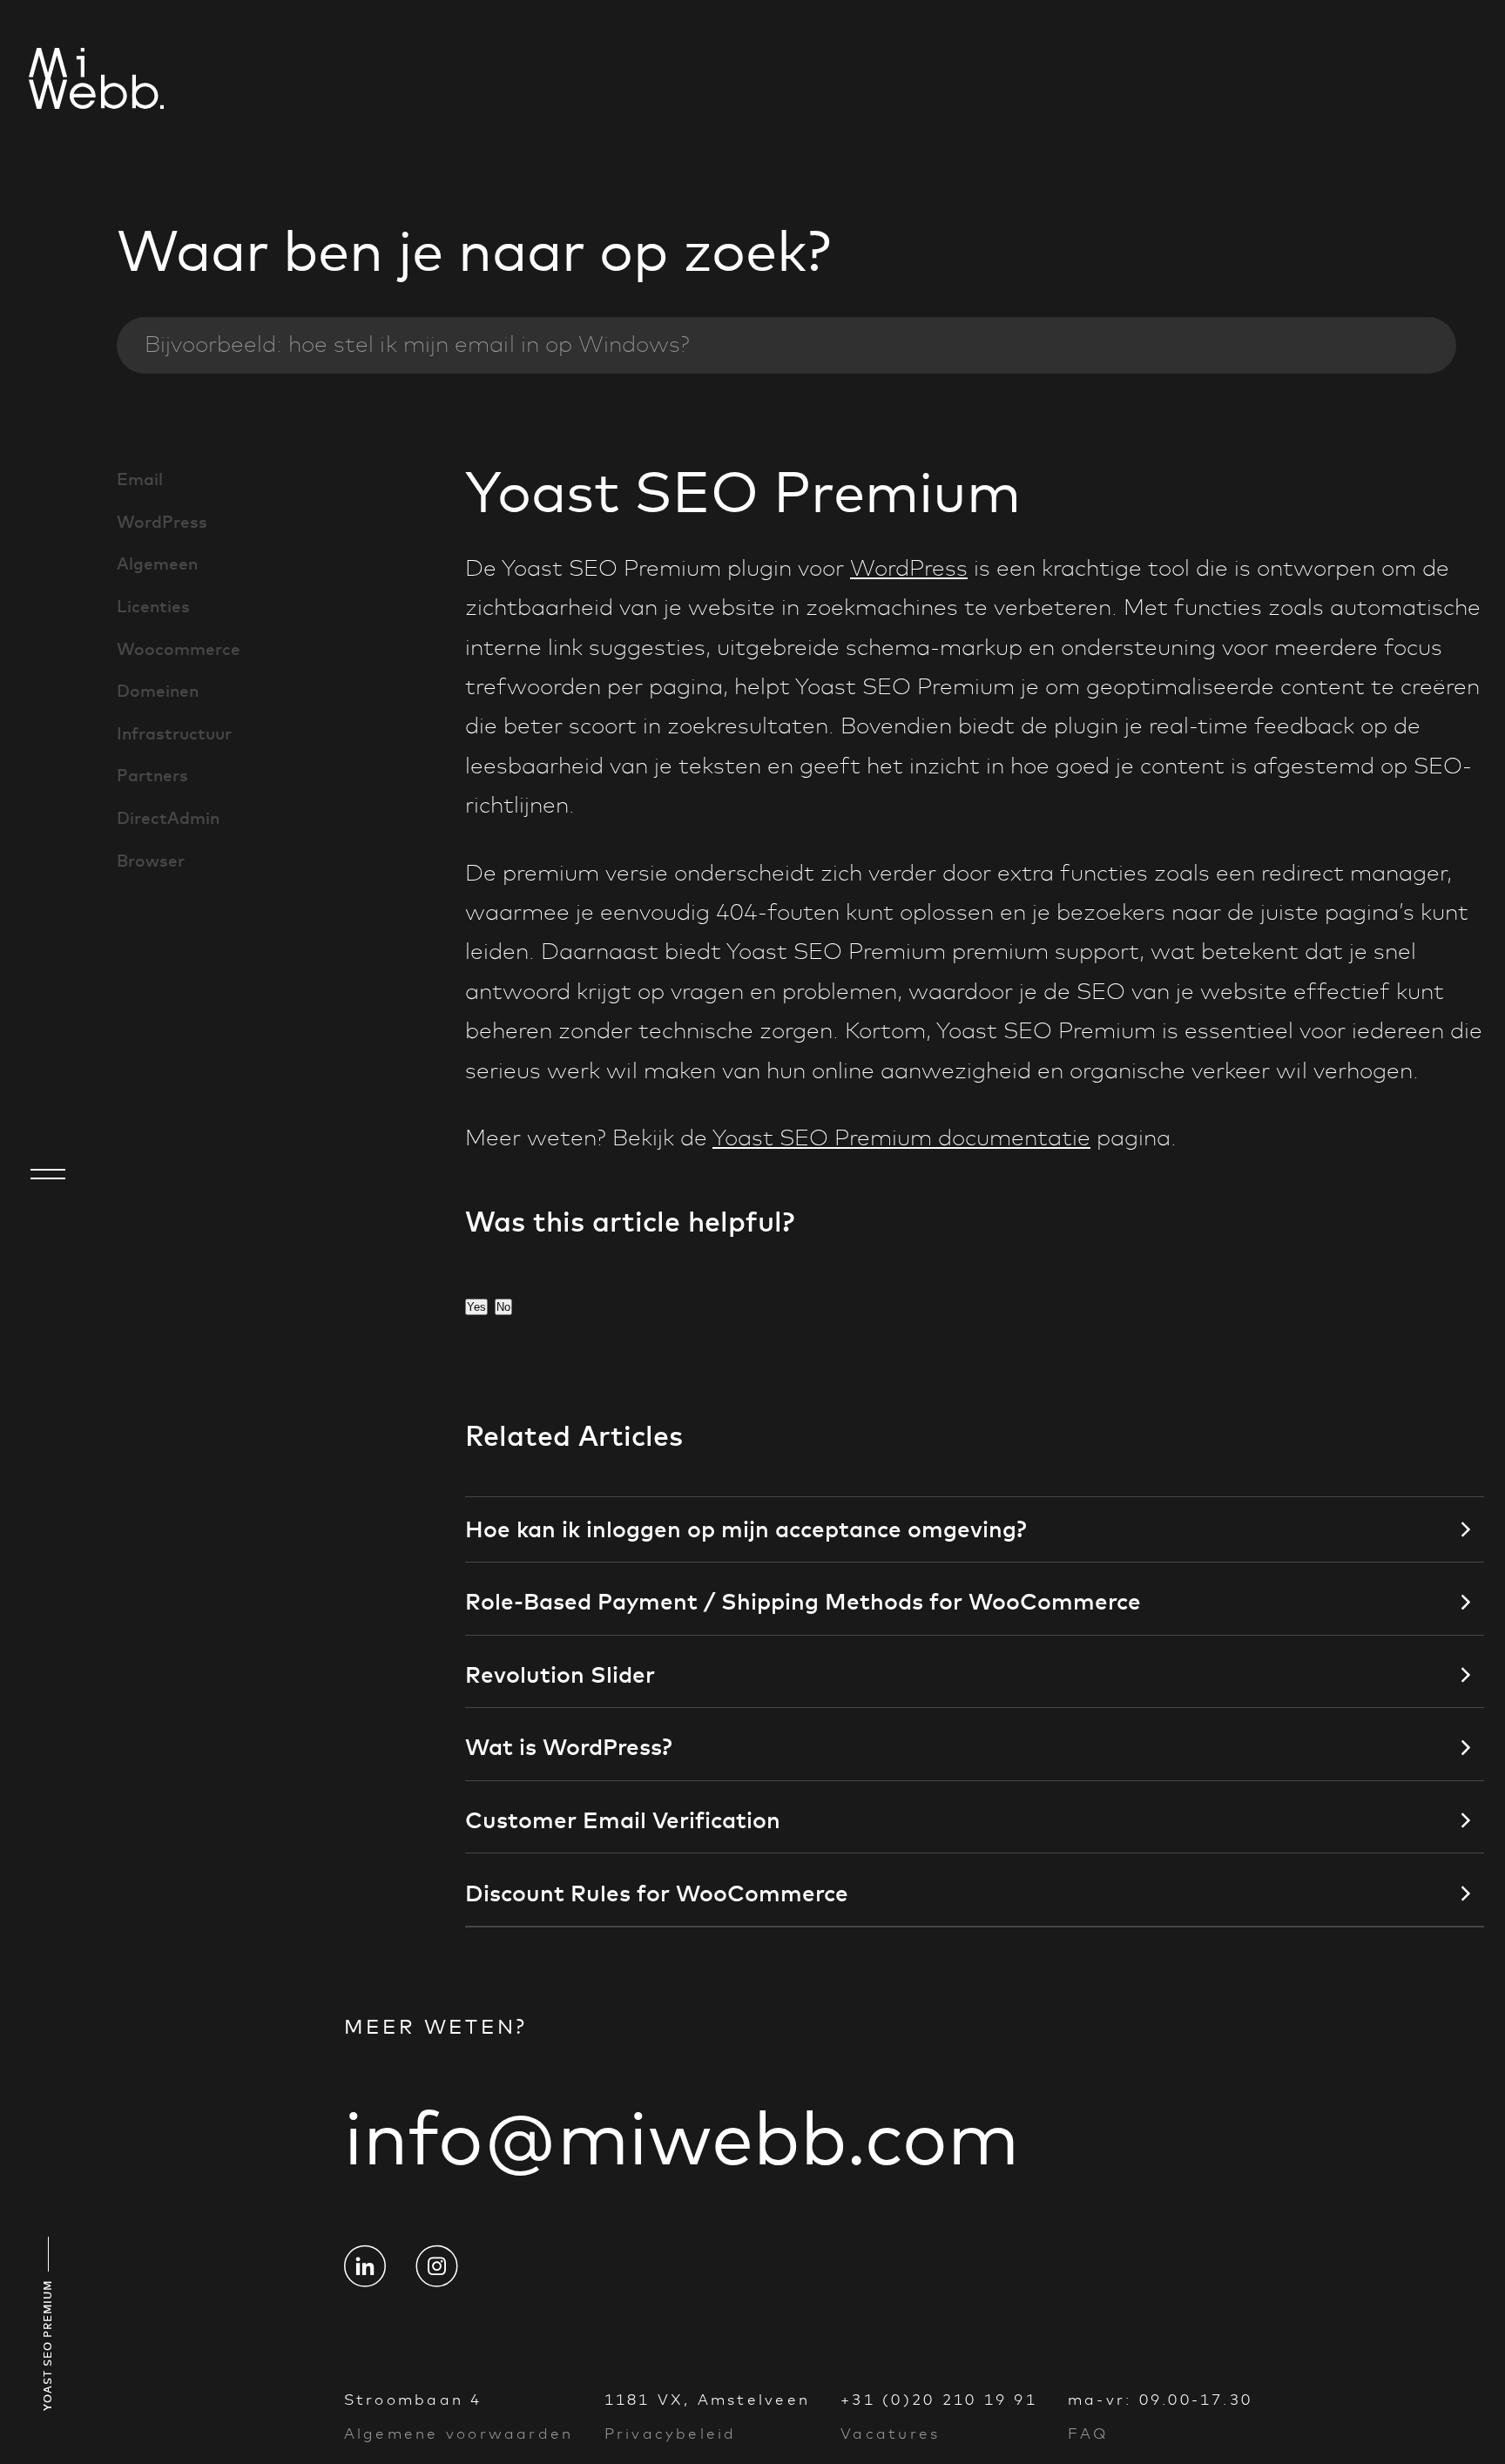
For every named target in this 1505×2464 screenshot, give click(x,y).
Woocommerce (179, 649)
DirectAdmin (168, 818)
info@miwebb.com (682, 2137)
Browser (151, 861)
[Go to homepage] (48, 82)
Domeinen (158, 691)
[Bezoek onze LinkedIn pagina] (365, 2266)
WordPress (162, 522)
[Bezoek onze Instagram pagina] (436, 2266)
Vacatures (890, 2434)
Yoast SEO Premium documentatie (901, 1138)
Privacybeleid (671, 2434)
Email (140, 479)
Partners (152, 775)
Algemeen (157, 564)
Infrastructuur (174, 733)
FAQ (1088, 2434)
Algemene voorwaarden (459, 2434)
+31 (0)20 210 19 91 (939, 2400)
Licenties (153, 606)
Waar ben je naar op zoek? (474, 251)
